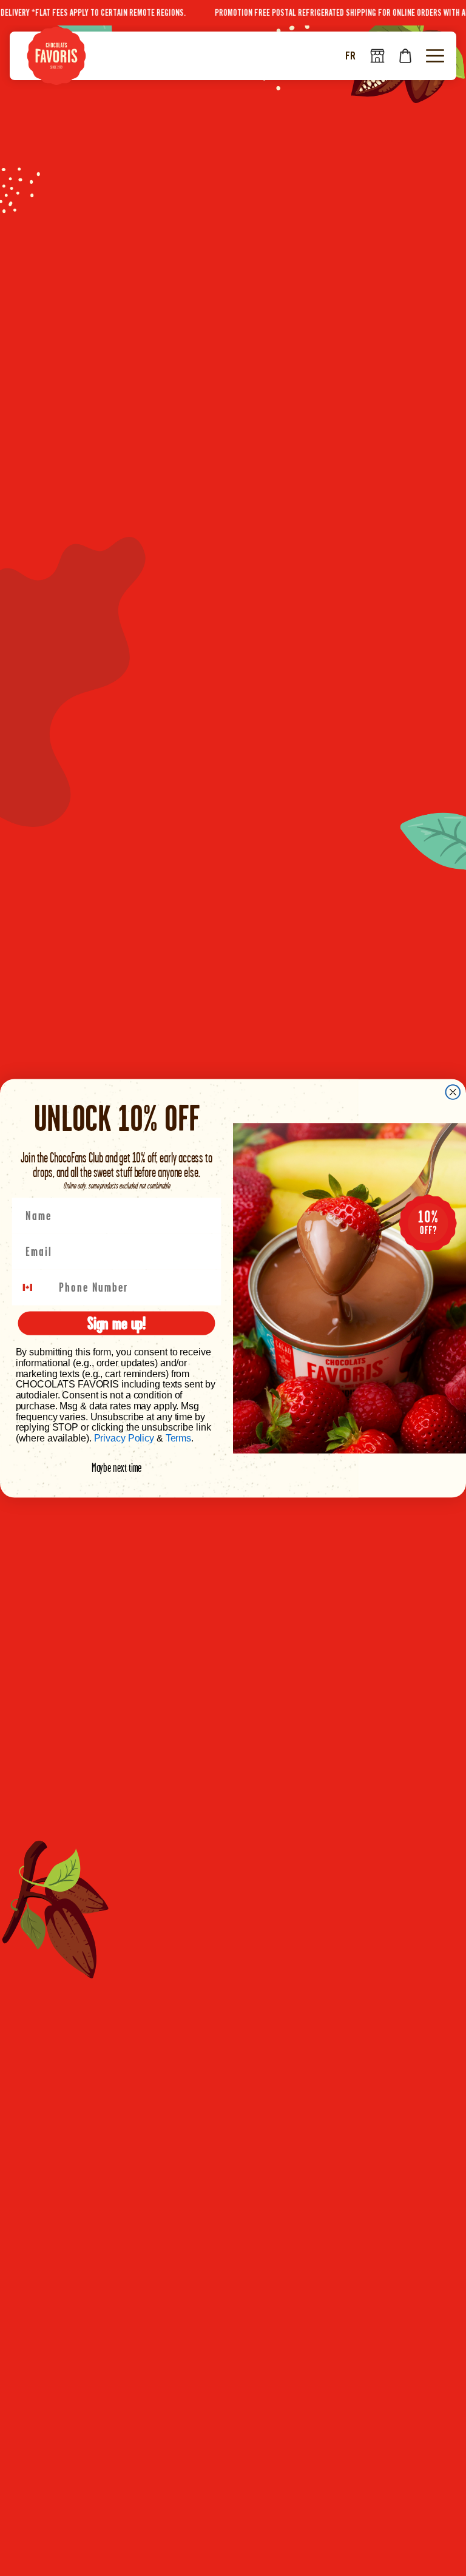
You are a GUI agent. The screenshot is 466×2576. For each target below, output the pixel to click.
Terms (178, 1438)
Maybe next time (117, 1468)
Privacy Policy (124, 1438)
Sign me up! (116, 1323)
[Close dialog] (453, 1092)
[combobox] (35, 1287)
